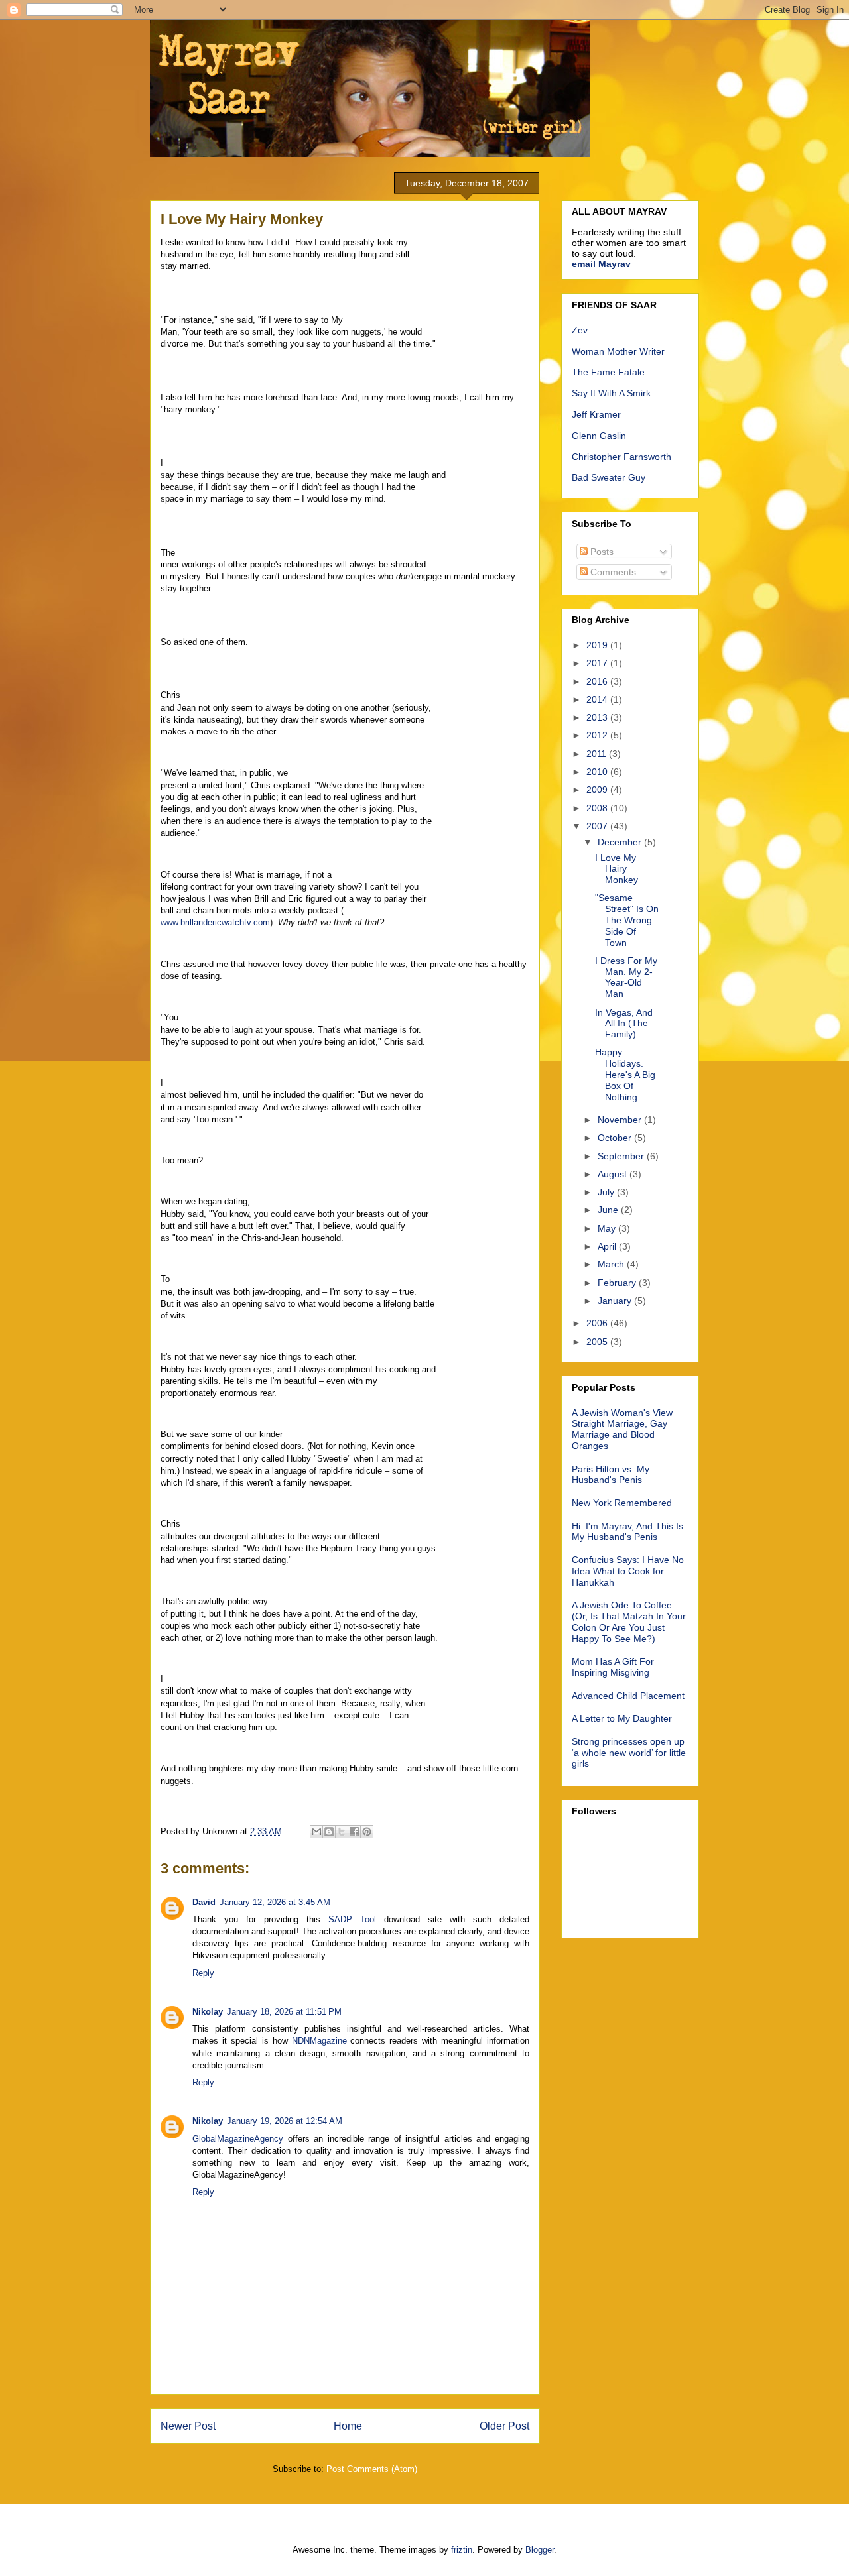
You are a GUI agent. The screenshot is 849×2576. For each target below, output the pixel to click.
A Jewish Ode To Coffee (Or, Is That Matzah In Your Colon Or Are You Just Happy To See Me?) (629, 1621)
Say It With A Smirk (611, 393)
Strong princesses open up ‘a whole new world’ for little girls (629, 1753)
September (622, 1156)
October (616, 1138)
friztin (462, 2550)
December (621, 842)
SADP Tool (352, 1919)
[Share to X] (342, 1832)
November (621, 1120)
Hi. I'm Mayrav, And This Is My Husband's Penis (627, 1532)
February (618, 1283)
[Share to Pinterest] (367, 1832)
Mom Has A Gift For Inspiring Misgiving (613, 1667)
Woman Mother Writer (618, 351)
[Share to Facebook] (354, 1832)
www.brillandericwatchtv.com (215, 922)
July (607, 1192)
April (608, 1246)
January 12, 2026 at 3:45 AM (275, 1902)
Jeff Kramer (596, 414)
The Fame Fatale (608, 372)
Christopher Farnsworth (621, 457)
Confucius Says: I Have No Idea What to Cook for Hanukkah (628, 1571)
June (609, 1210)
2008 (598, 808)
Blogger (540, 2550)
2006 (598, 1323)
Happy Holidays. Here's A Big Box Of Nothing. (625, 1074)
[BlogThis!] (329, 1832)
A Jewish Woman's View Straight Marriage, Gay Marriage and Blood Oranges (622, 1429)
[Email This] (316, 1832)
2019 (598, 645)
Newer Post (188, 2426)
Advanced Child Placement (628, 1696)
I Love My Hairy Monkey (617, 869)
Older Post (504, 2426)
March (612, 1264)
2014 (598, 699)
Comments (612, 572)
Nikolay (208, 2012)
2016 (598, 681)
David (204, 1902)
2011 (598, 754)
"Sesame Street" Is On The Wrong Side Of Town (627, 920)
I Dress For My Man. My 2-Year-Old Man (626, 977)
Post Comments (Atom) (372, 2469)
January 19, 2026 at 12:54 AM (285, 2121)
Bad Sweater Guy (609, 477)
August (614, 1174)
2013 (598, 717)
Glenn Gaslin (599, 436)
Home (348, 2426)
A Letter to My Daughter (622, 1718)
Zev (580, 330)
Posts (601, 552)
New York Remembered (622, 1503)
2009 (598, 790)
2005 (598, 1342)
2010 (598, 772)
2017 (598, 663)
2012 (598, 735)
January (616, 1301)
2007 (598, 826)
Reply (203, 1973)
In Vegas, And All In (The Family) (624, 1024)
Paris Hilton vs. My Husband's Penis (611, 1475)
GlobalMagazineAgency (238, 2139)
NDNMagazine (319, 2041)
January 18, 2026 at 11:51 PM (284, 2012)
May (608, 1228)
